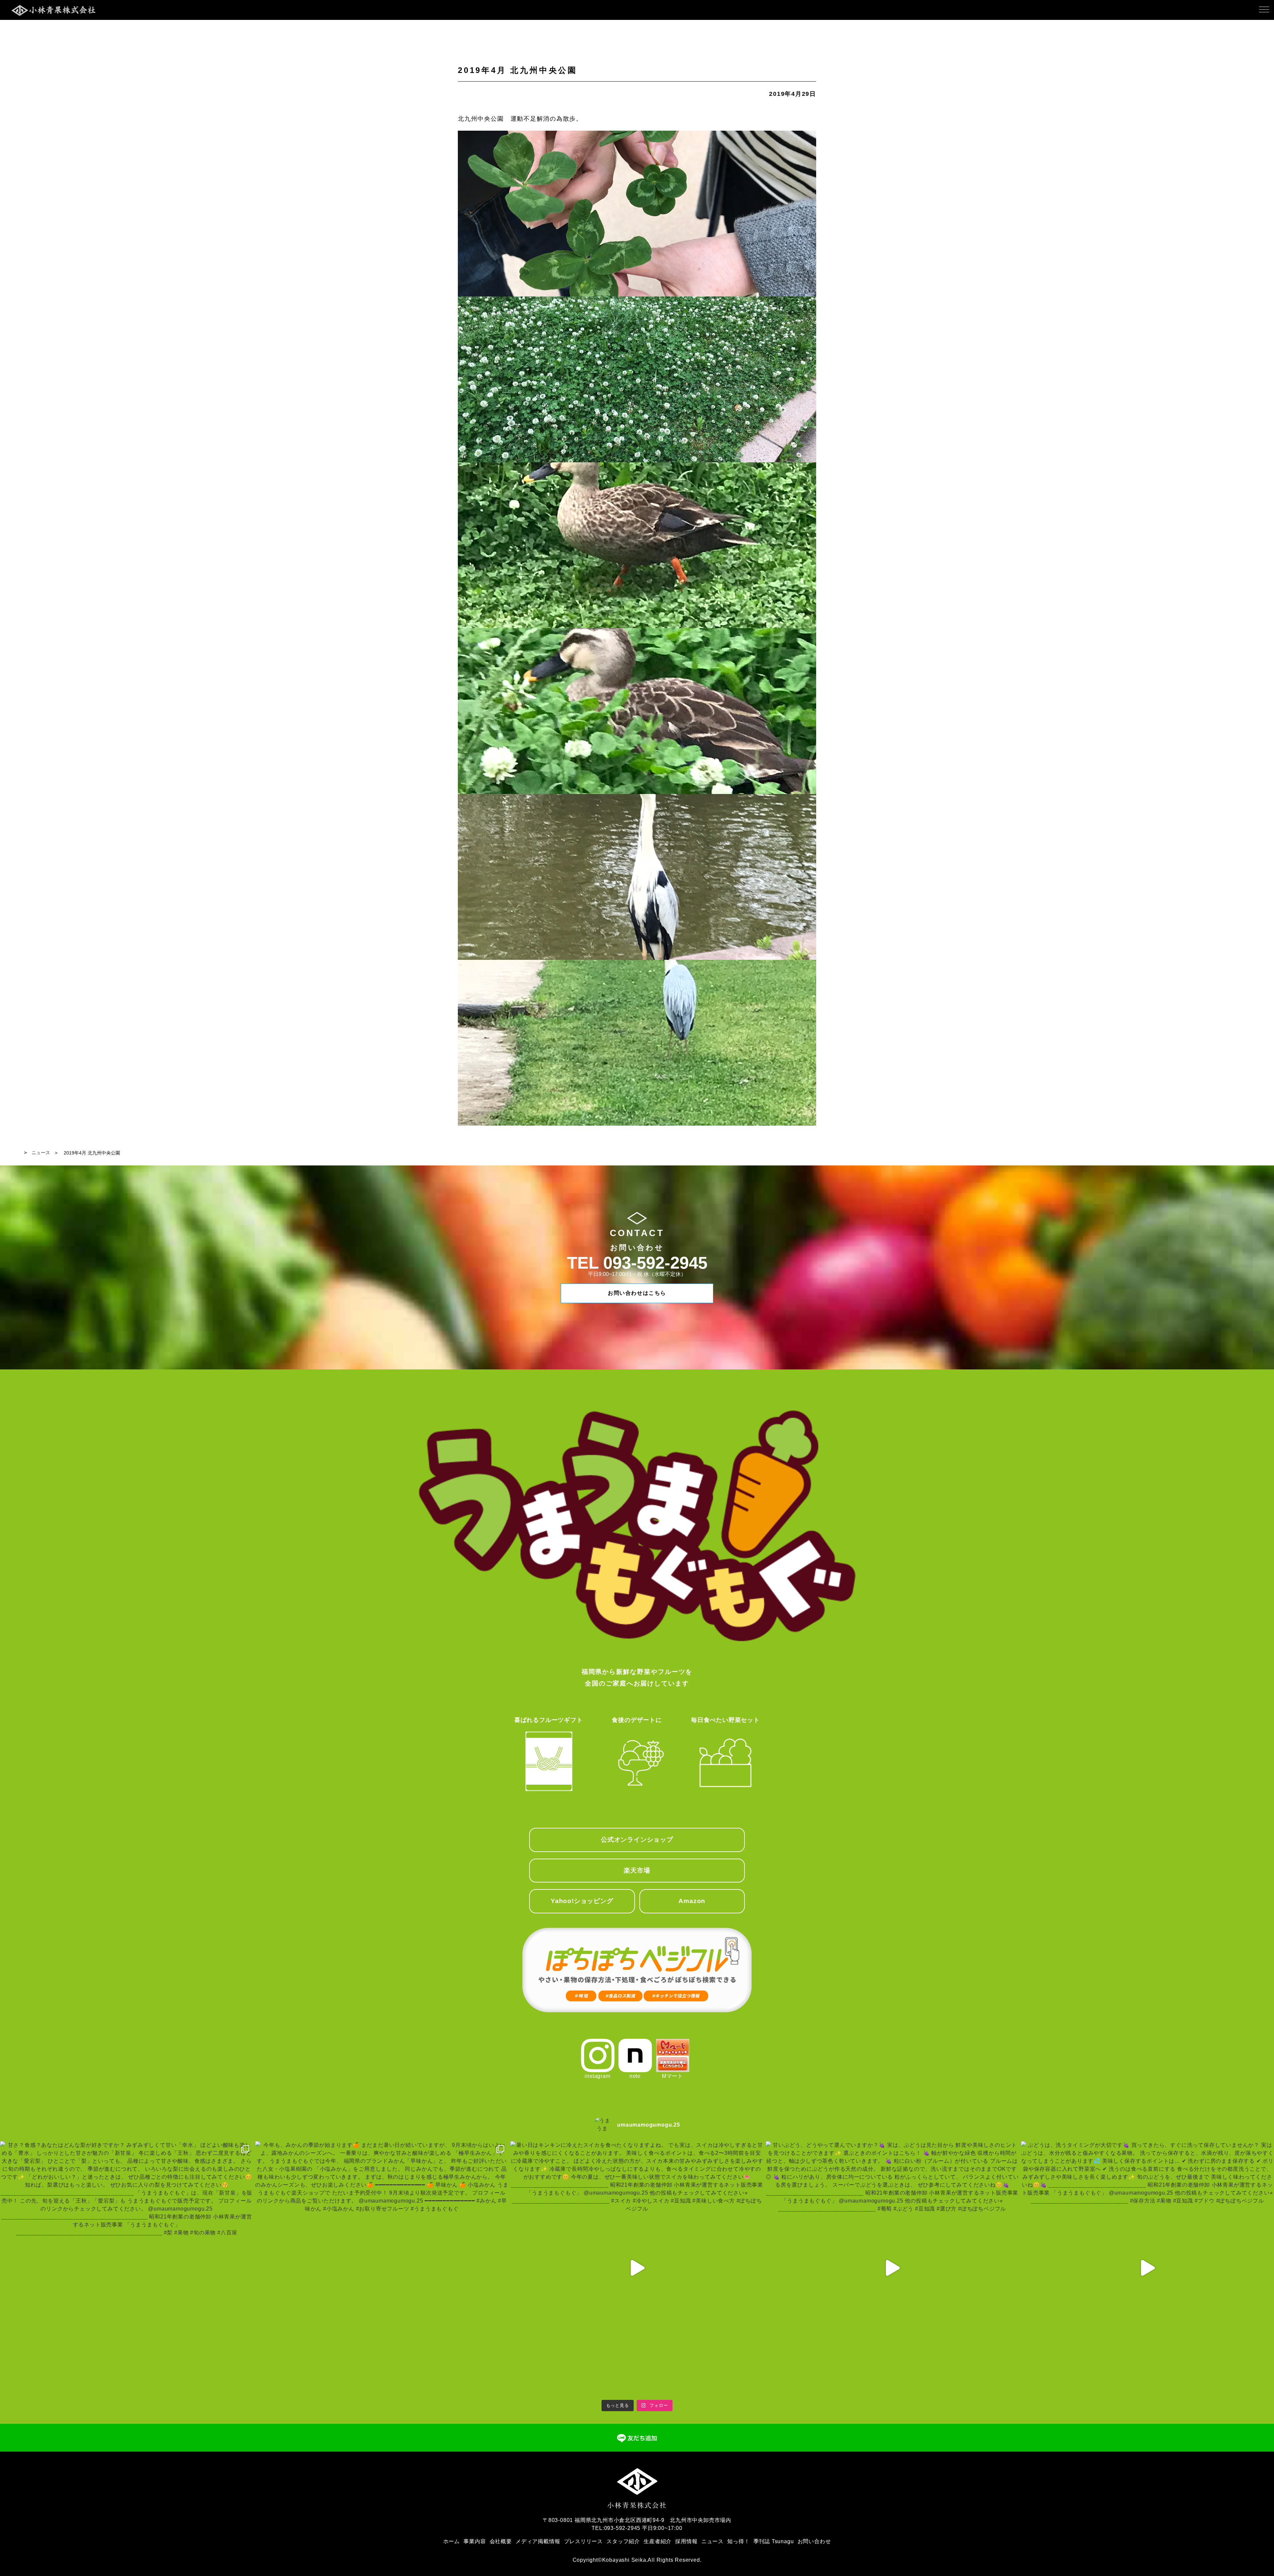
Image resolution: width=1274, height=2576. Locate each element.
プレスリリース (584, 2541)
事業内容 (475, 2541)
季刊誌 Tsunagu (774, 2541)
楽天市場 (637, 1870)
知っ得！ (738, 2541)
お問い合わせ (814, 2541)
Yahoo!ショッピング (582, 1901)
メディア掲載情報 (538, 2541)
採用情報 (686, 2541)
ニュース (41, 1153)
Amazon (692, 1901)
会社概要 (501, 2541)
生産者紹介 (658, 2541)
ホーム (452, 2541)
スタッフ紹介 (623, 2541)
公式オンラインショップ (637, 1840)
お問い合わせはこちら (637, 1293)
